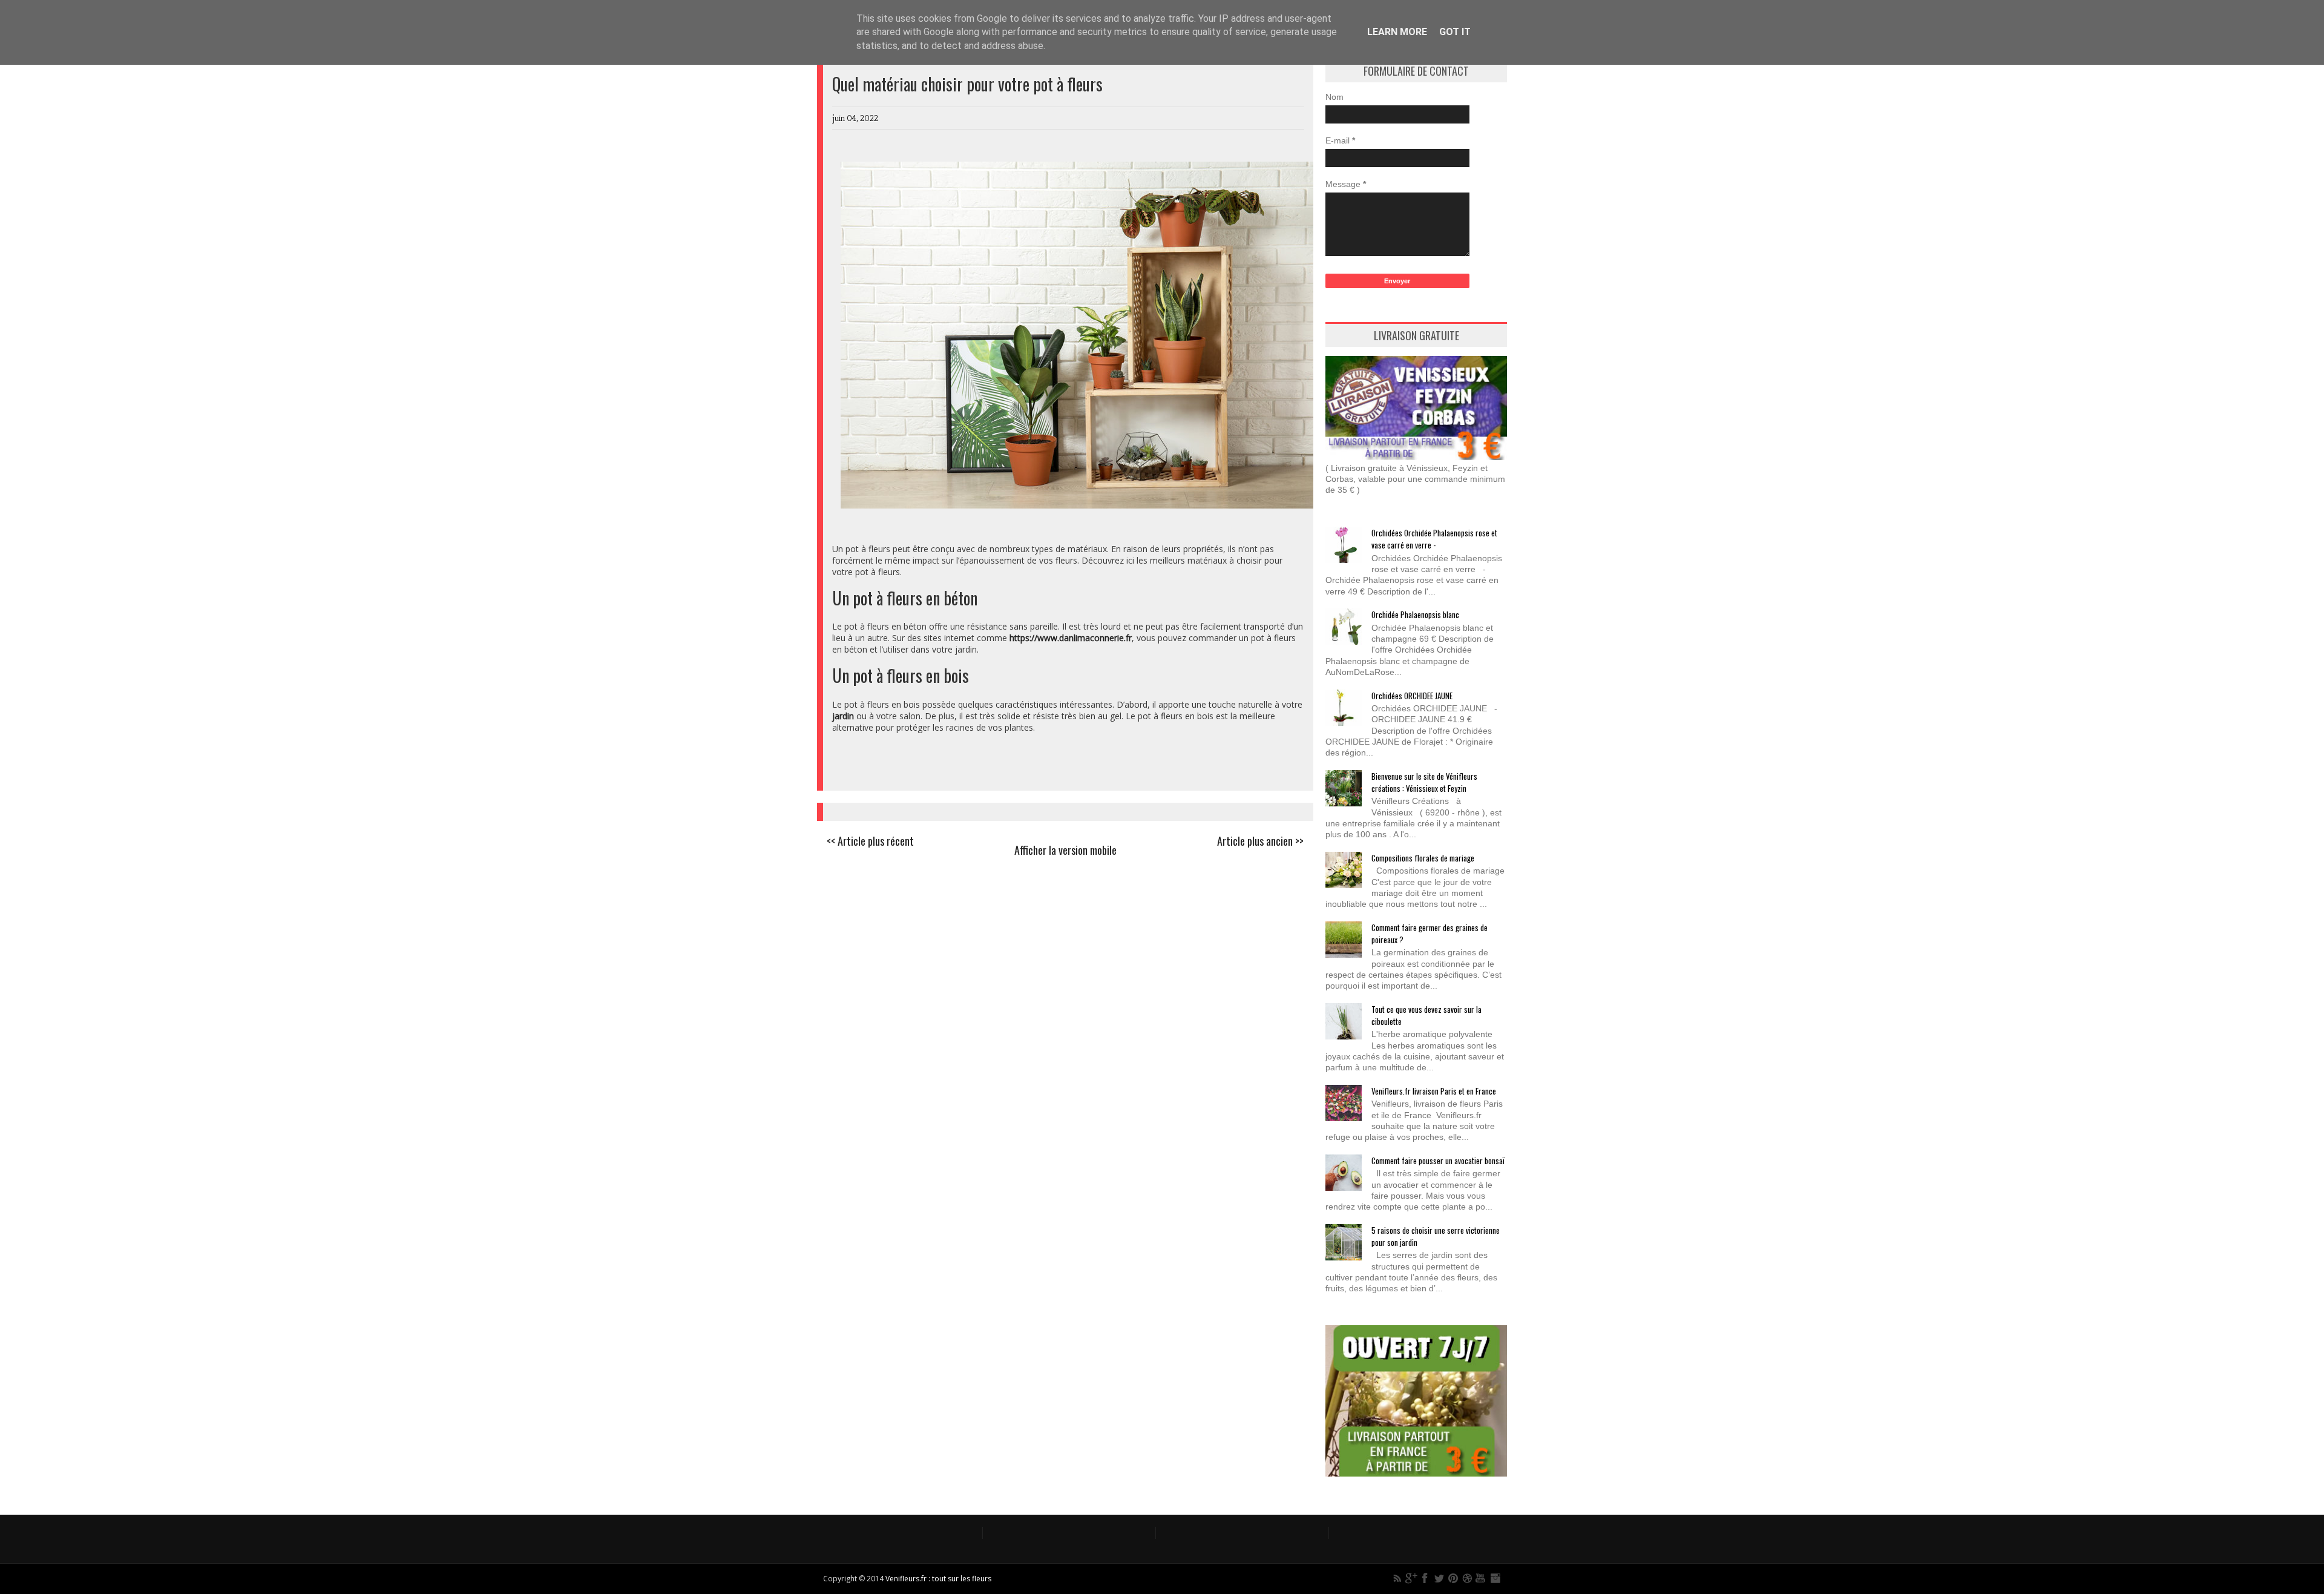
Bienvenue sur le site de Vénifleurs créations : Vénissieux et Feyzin (1424, 782)
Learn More (1397, 32)
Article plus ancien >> (1260, 841)
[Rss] (1397, 1578)
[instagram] (1495, 1578)
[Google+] (1411, 1578)
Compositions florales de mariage (1423, 858)
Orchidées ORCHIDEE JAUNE (1412, 696)
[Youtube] (1481, 1578)
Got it (1455, 32)
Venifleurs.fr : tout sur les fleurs (938, 1579)
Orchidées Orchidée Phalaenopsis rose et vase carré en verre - (1434, 539)
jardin (843, 716)
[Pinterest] (1453, 1578)
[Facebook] (1425, 1578)
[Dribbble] (1467, 1578)
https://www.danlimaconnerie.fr (1071, 638)
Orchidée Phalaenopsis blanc (1415, 614)
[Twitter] (1439, 1578)
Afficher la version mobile (1065, 850)
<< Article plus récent (870, 841)
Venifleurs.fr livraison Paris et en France (1434, 1091)
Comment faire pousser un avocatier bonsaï (1438, 1161)
